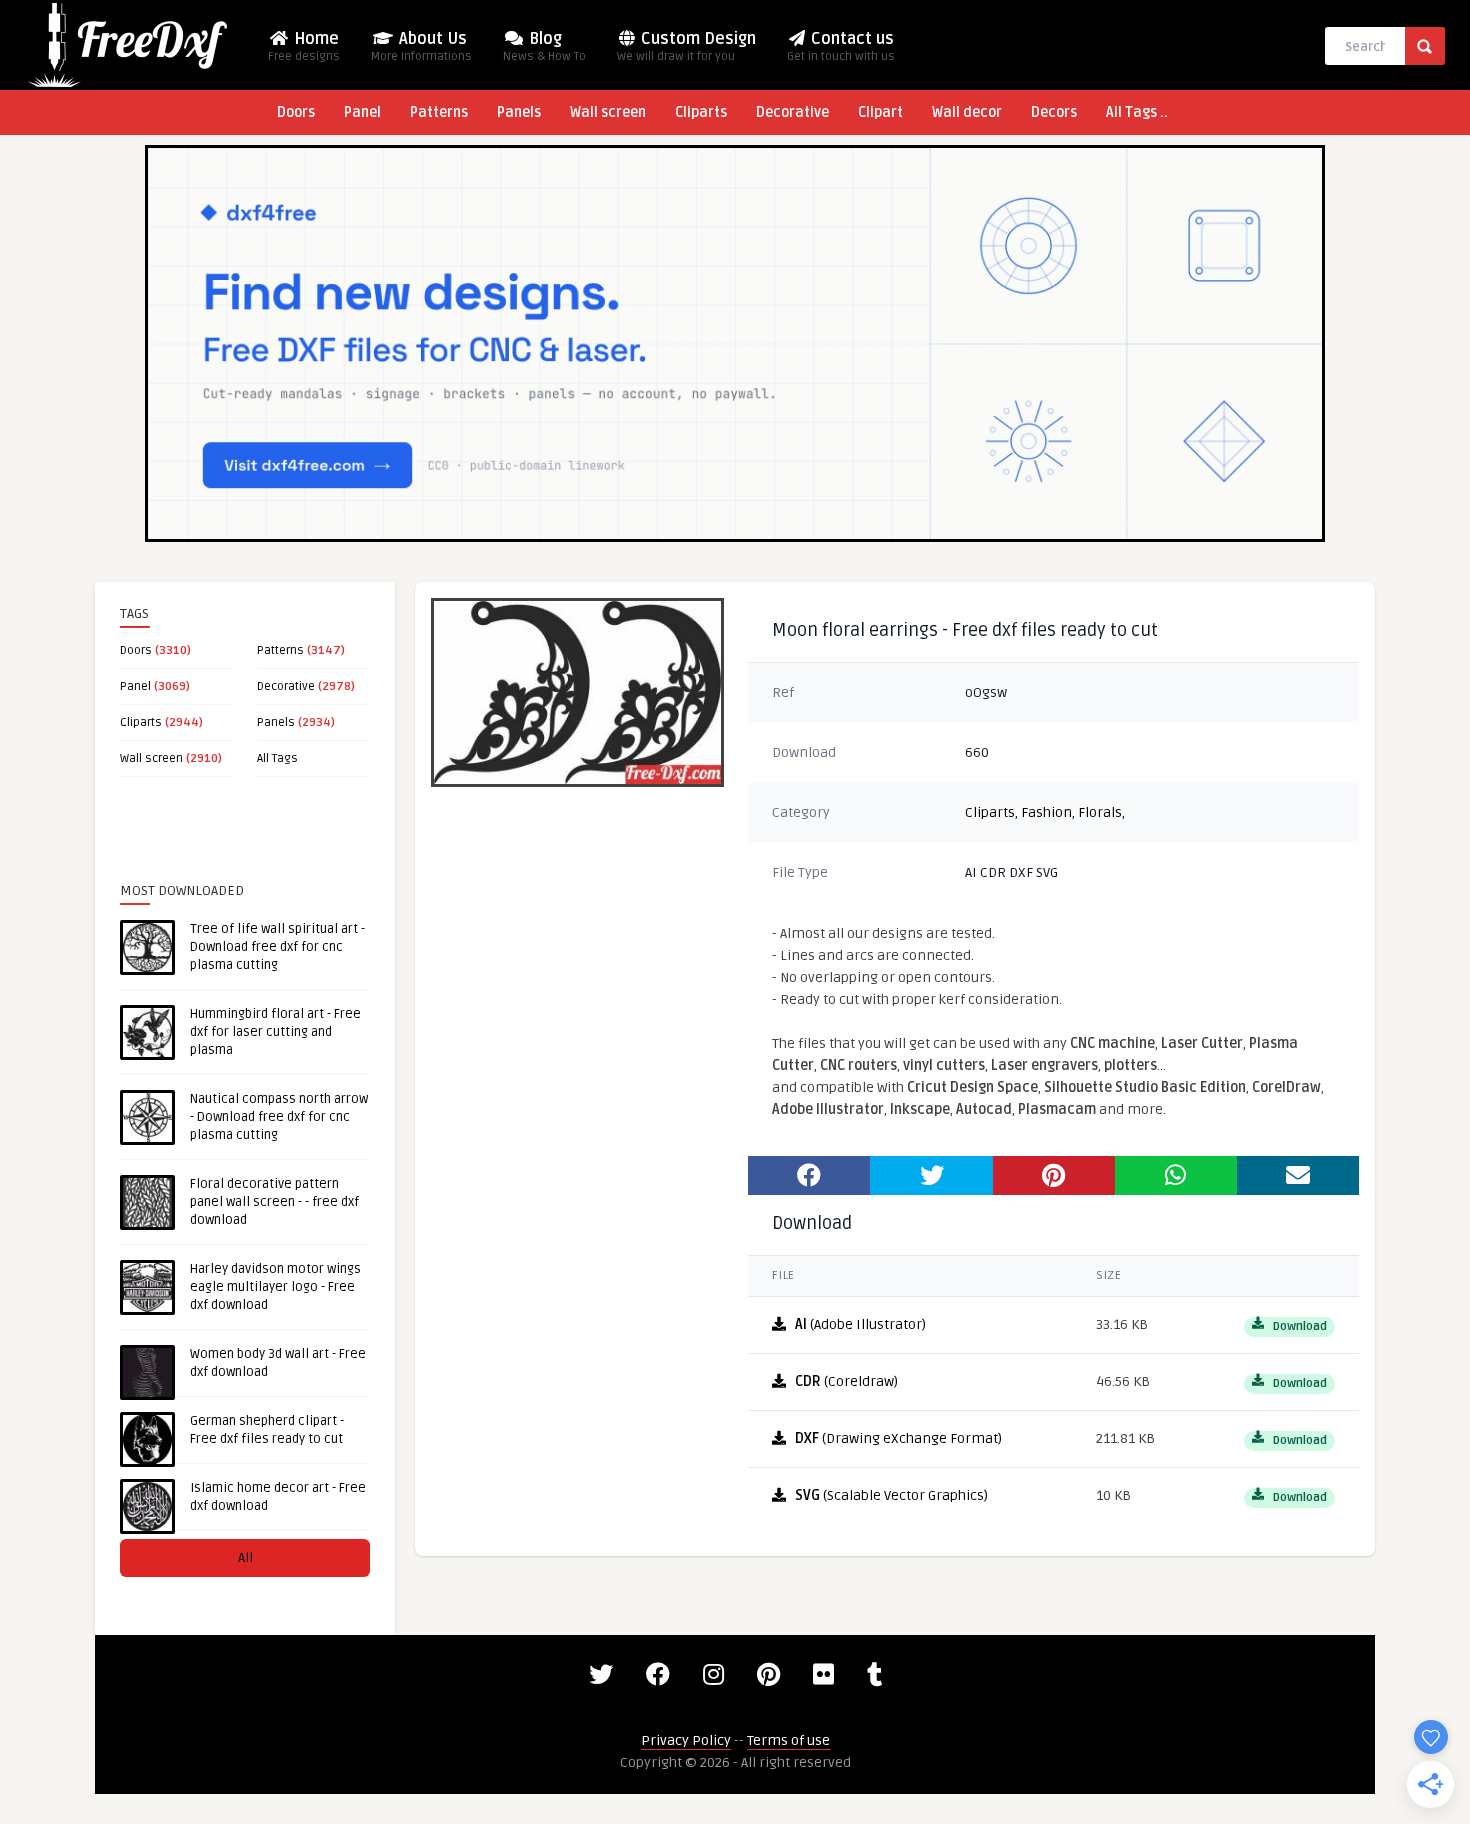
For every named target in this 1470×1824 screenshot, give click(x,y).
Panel (362, 112)
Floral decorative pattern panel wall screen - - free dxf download (274, 1202)
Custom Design (686, 46)
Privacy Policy (686, 1740)
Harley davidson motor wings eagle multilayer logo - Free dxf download (275, 1287)
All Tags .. (1137, 112)
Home (304, 46)
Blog (544, 46)
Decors (1054, 112)
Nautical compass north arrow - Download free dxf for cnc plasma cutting (279, 1117)
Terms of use (788, 1740)
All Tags (277, 758)
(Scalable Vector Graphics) (891, 1495)
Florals (1100, 812)
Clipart (880, 112)
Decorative (792, 112)
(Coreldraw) (846, 1381)
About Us (421, 46)
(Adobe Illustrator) (860, 1324)
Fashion (1046, 812)
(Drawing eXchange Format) (898, 1438)
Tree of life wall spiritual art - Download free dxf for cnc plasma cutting (277, 947)
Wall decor (967, 112)
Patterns (439, 112)
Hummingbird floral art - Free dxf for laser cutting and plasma (275, 1032)
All (245, 1557)
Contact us (841, 46)
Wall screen (608, 112)
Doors (296, 112)
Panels (519, 112)
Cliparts (701, 112)
